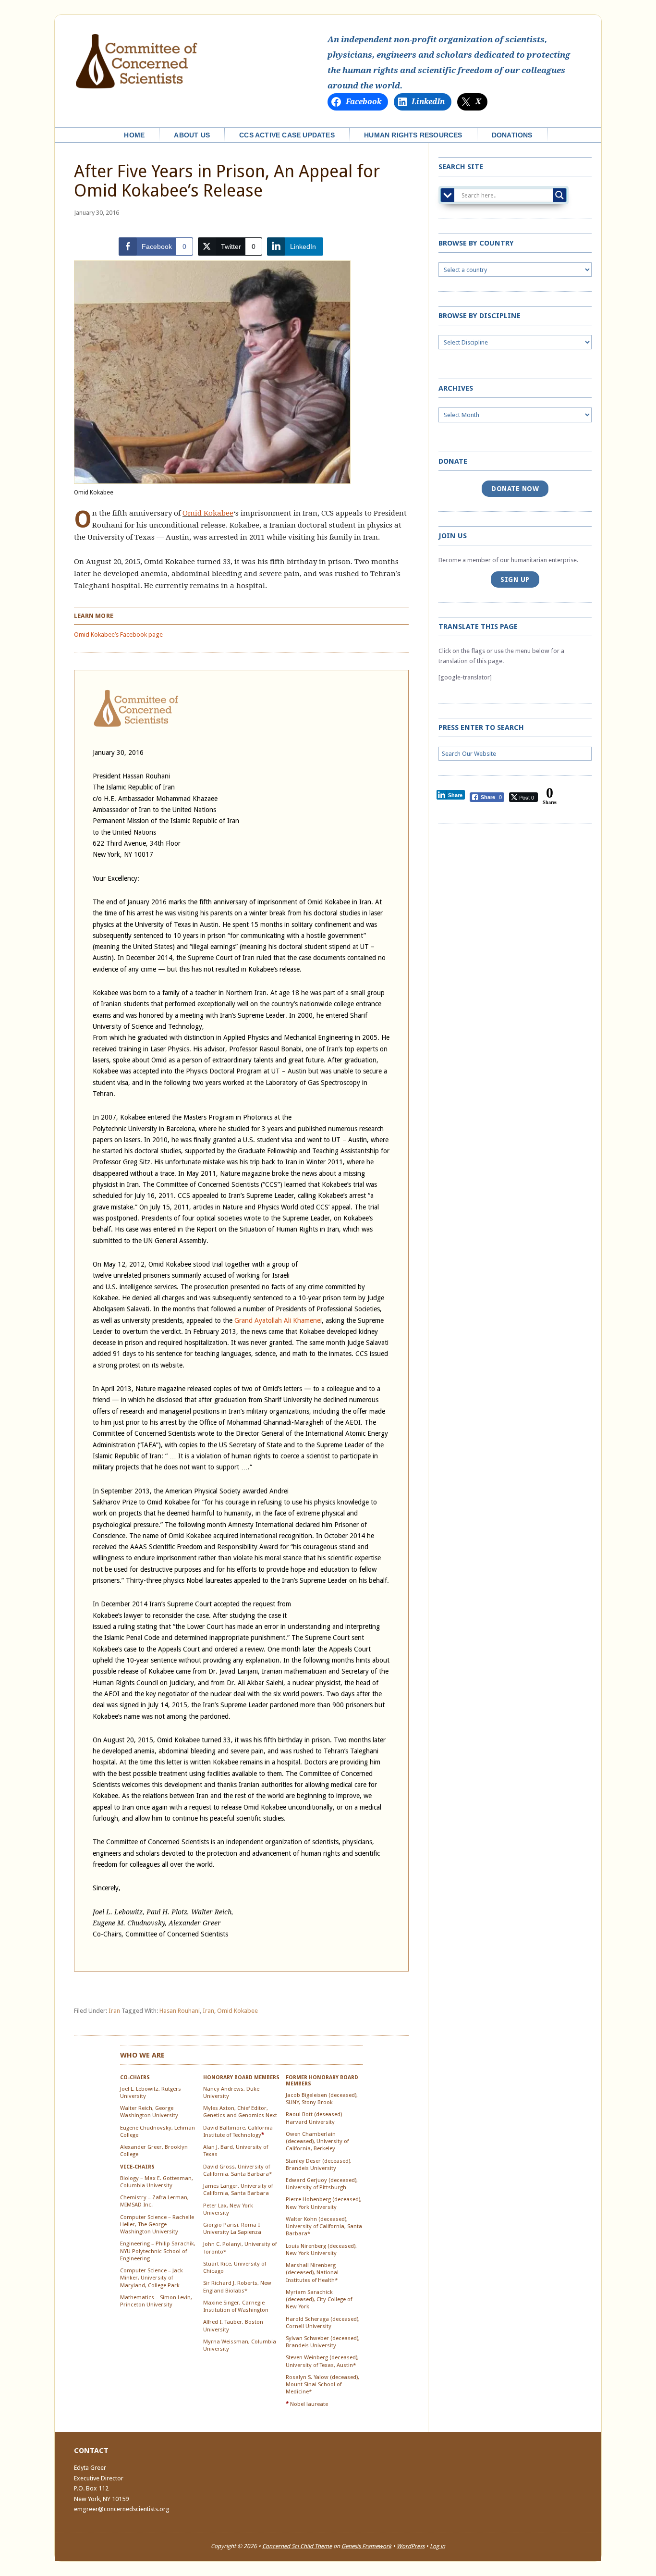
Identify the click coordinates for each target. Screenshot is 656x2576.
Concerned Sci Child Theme (297, 2546)
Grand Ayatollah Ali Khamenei (278, 1320)
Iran (114, 2011)
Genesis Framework (366, 2546)
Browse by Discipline (480, 316)
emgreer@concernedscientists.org (122, 2509)
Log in (437, 2546)
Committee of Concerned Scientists (136, 62)
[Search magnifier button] (559, 195)
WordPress (411, 2546)
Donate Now (515, 489)
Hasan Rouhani (180, 2011)
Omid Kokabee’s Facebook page (118, 635)
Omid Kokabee (208, 513)
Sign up (515, 579)
